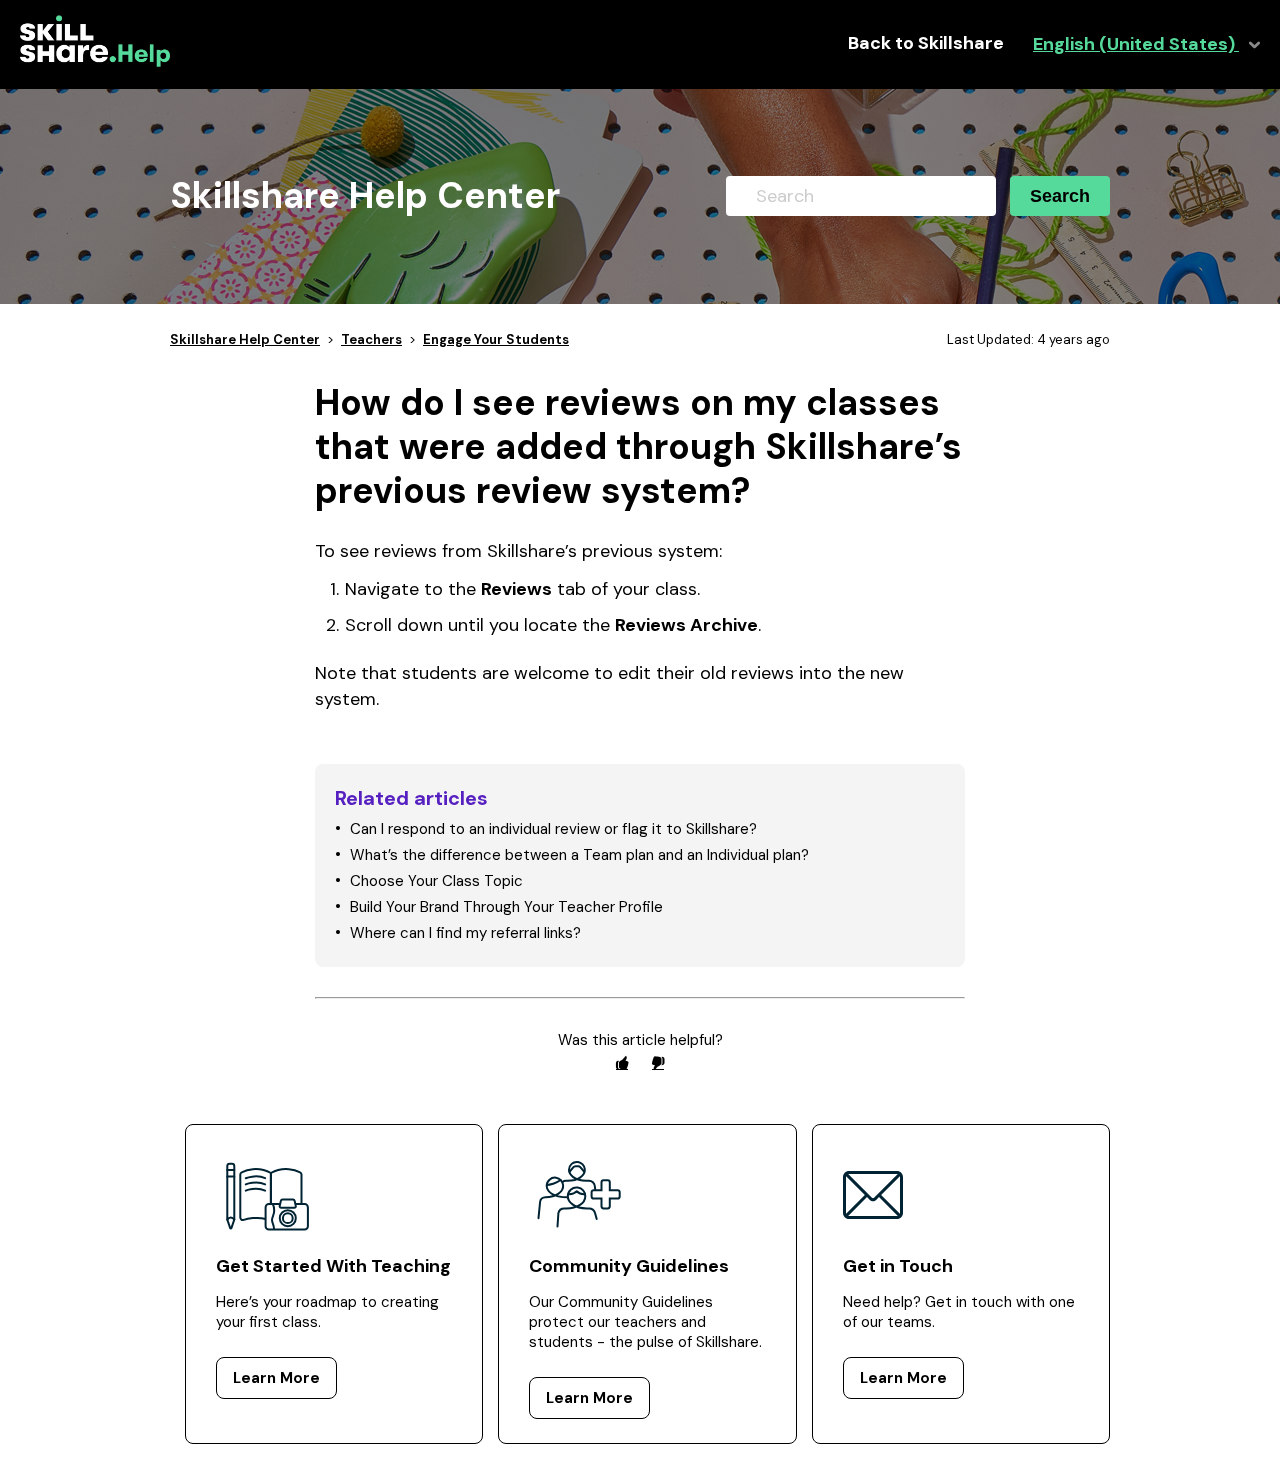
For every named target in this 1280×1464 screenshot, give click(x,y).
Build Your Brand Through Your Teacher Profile (506, 907)
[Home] (95, 62)
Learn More (276, 1378)
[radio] (622, 1062)
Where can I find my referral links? (465, 933)
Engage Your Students (496, 339)
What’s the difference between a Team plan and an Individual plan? (579, 855)
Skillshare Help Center (245, 339)
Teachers (371, 339)
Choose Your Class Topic (436, 881)
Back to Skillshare (926, 43)
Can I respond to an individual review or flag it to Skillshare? (553, 829)
